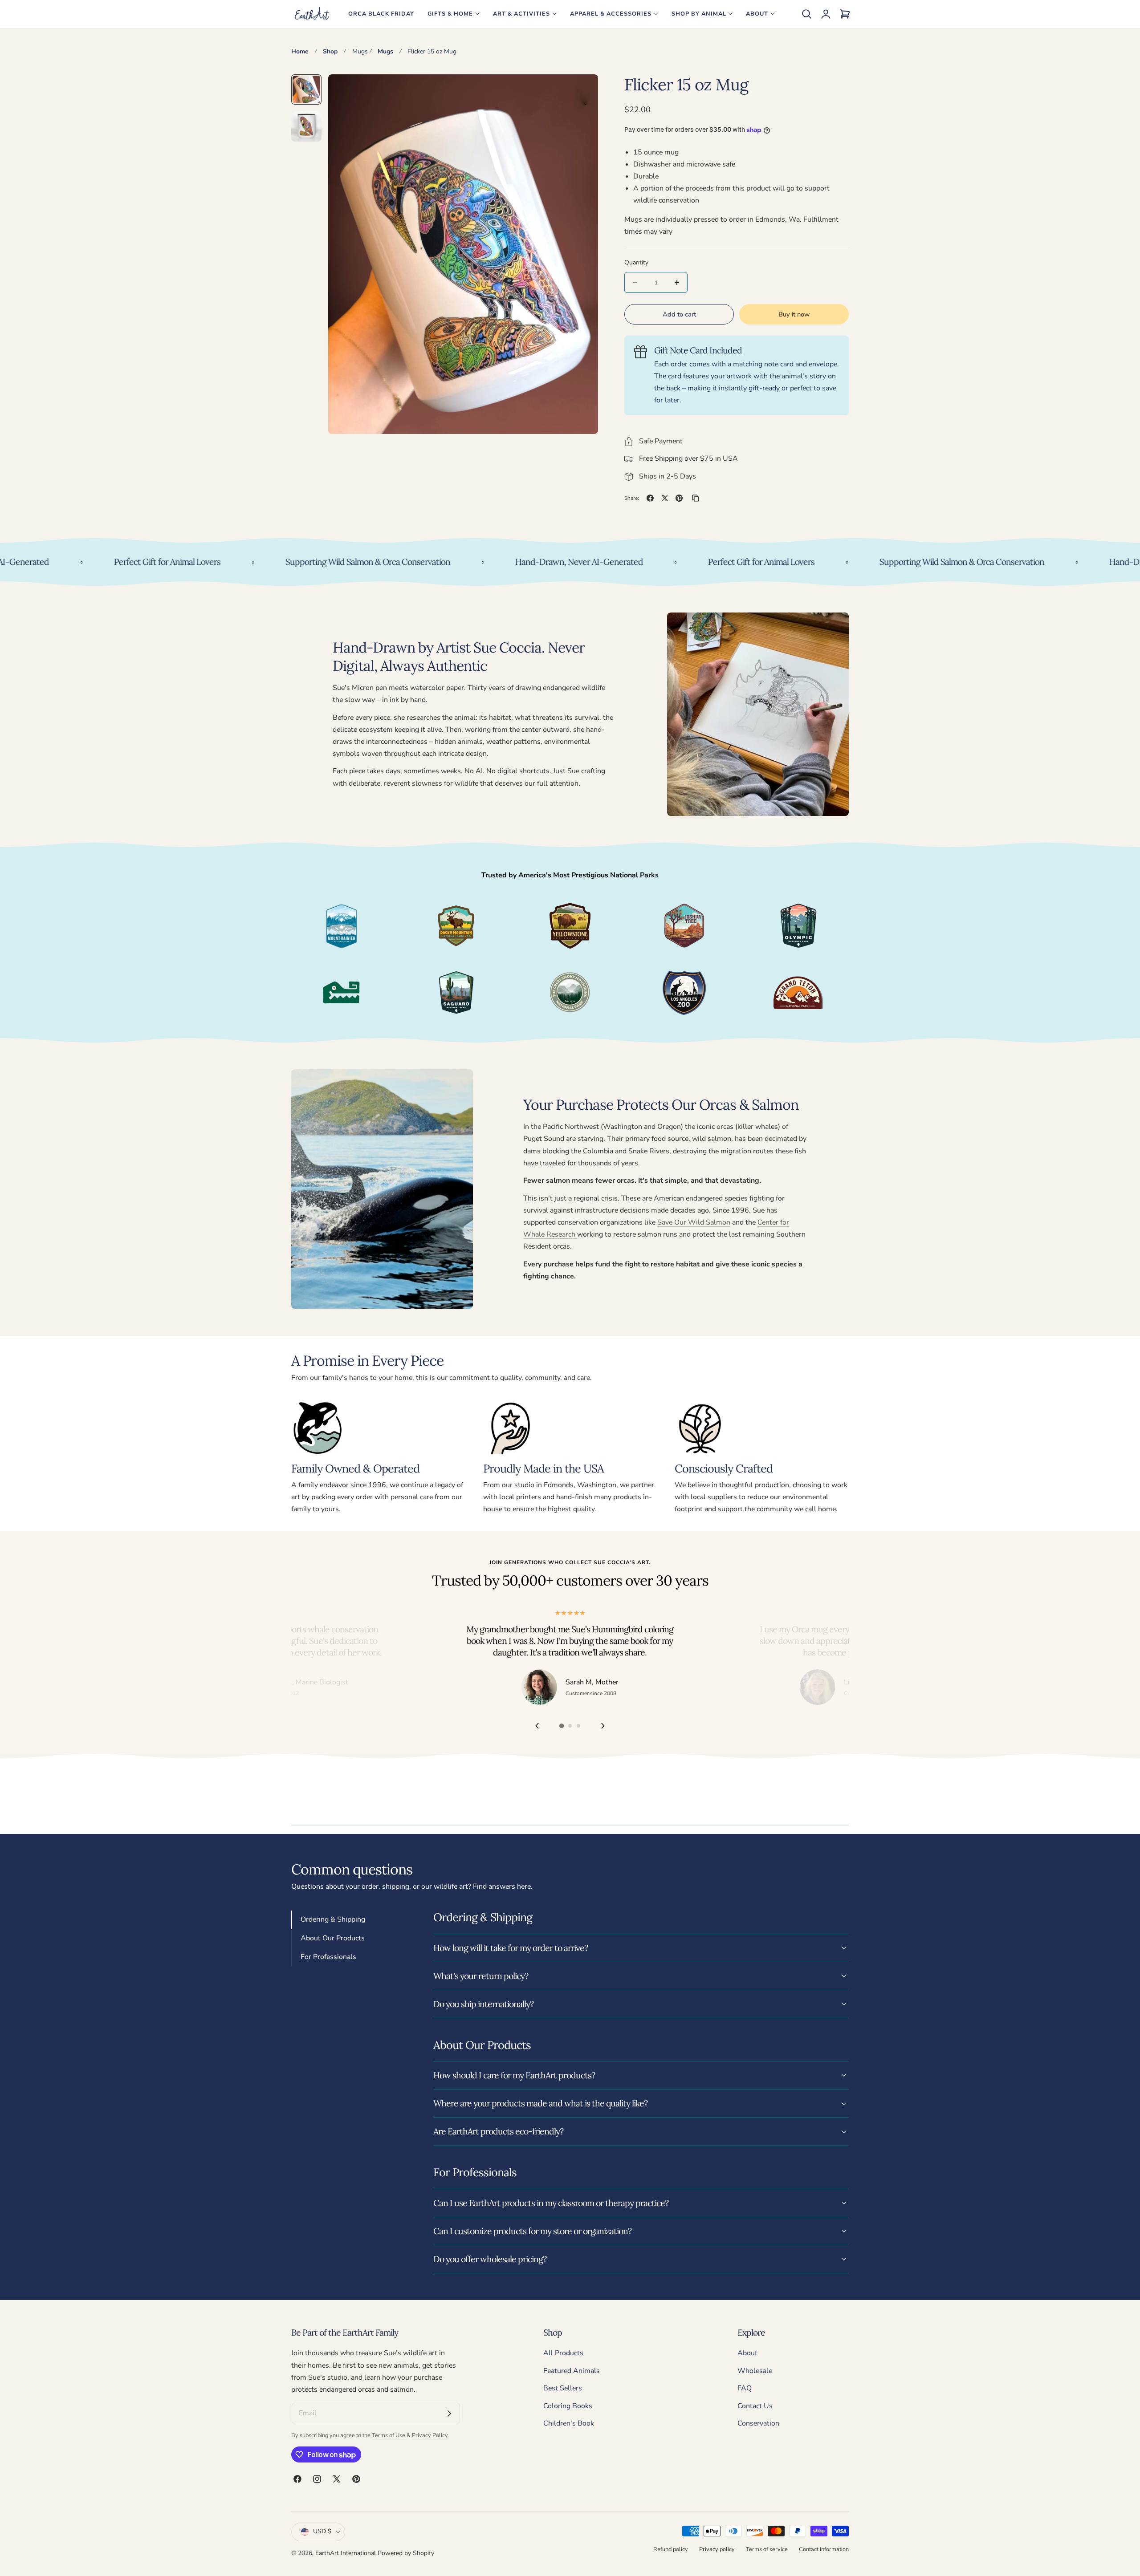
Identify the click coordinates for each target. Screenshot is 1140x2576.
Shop (330, 51)
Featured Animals (572, 2371)
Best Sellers (563, 2389)
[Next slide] (603, 1726)
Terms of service (767, 2549)
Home (300, 51)
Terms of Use (389, 2435)
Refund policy (671, 2549)
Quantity (636, 262)
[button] (806, 14)
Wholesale (755, 2371)
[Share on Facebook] (650, 498)
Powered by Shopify (406, 2553)
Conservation (758, 2424)
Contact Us (755, 2406)
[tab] (306, 89)
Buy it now (794, 314)
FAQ (745, 2389)
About (747, 2353)
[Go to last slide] (537, 1726)
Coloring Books (568, 2406)
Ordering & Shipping (333, 1919)
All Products (563, 2353)
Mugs (360, 51)
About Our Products (333, 1938)
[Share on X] (665, 498)
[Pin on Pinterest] (679, 498)
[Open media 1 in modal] (581, 91)
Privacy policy (717, 2549)
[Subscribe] (449, 2414)
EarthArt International (346, 2553)
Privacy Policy (430, 2435)
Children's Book (569, 2424)
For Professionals (328, 1957)
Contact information (824, 2549)
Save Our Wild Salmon (694, 1222)
